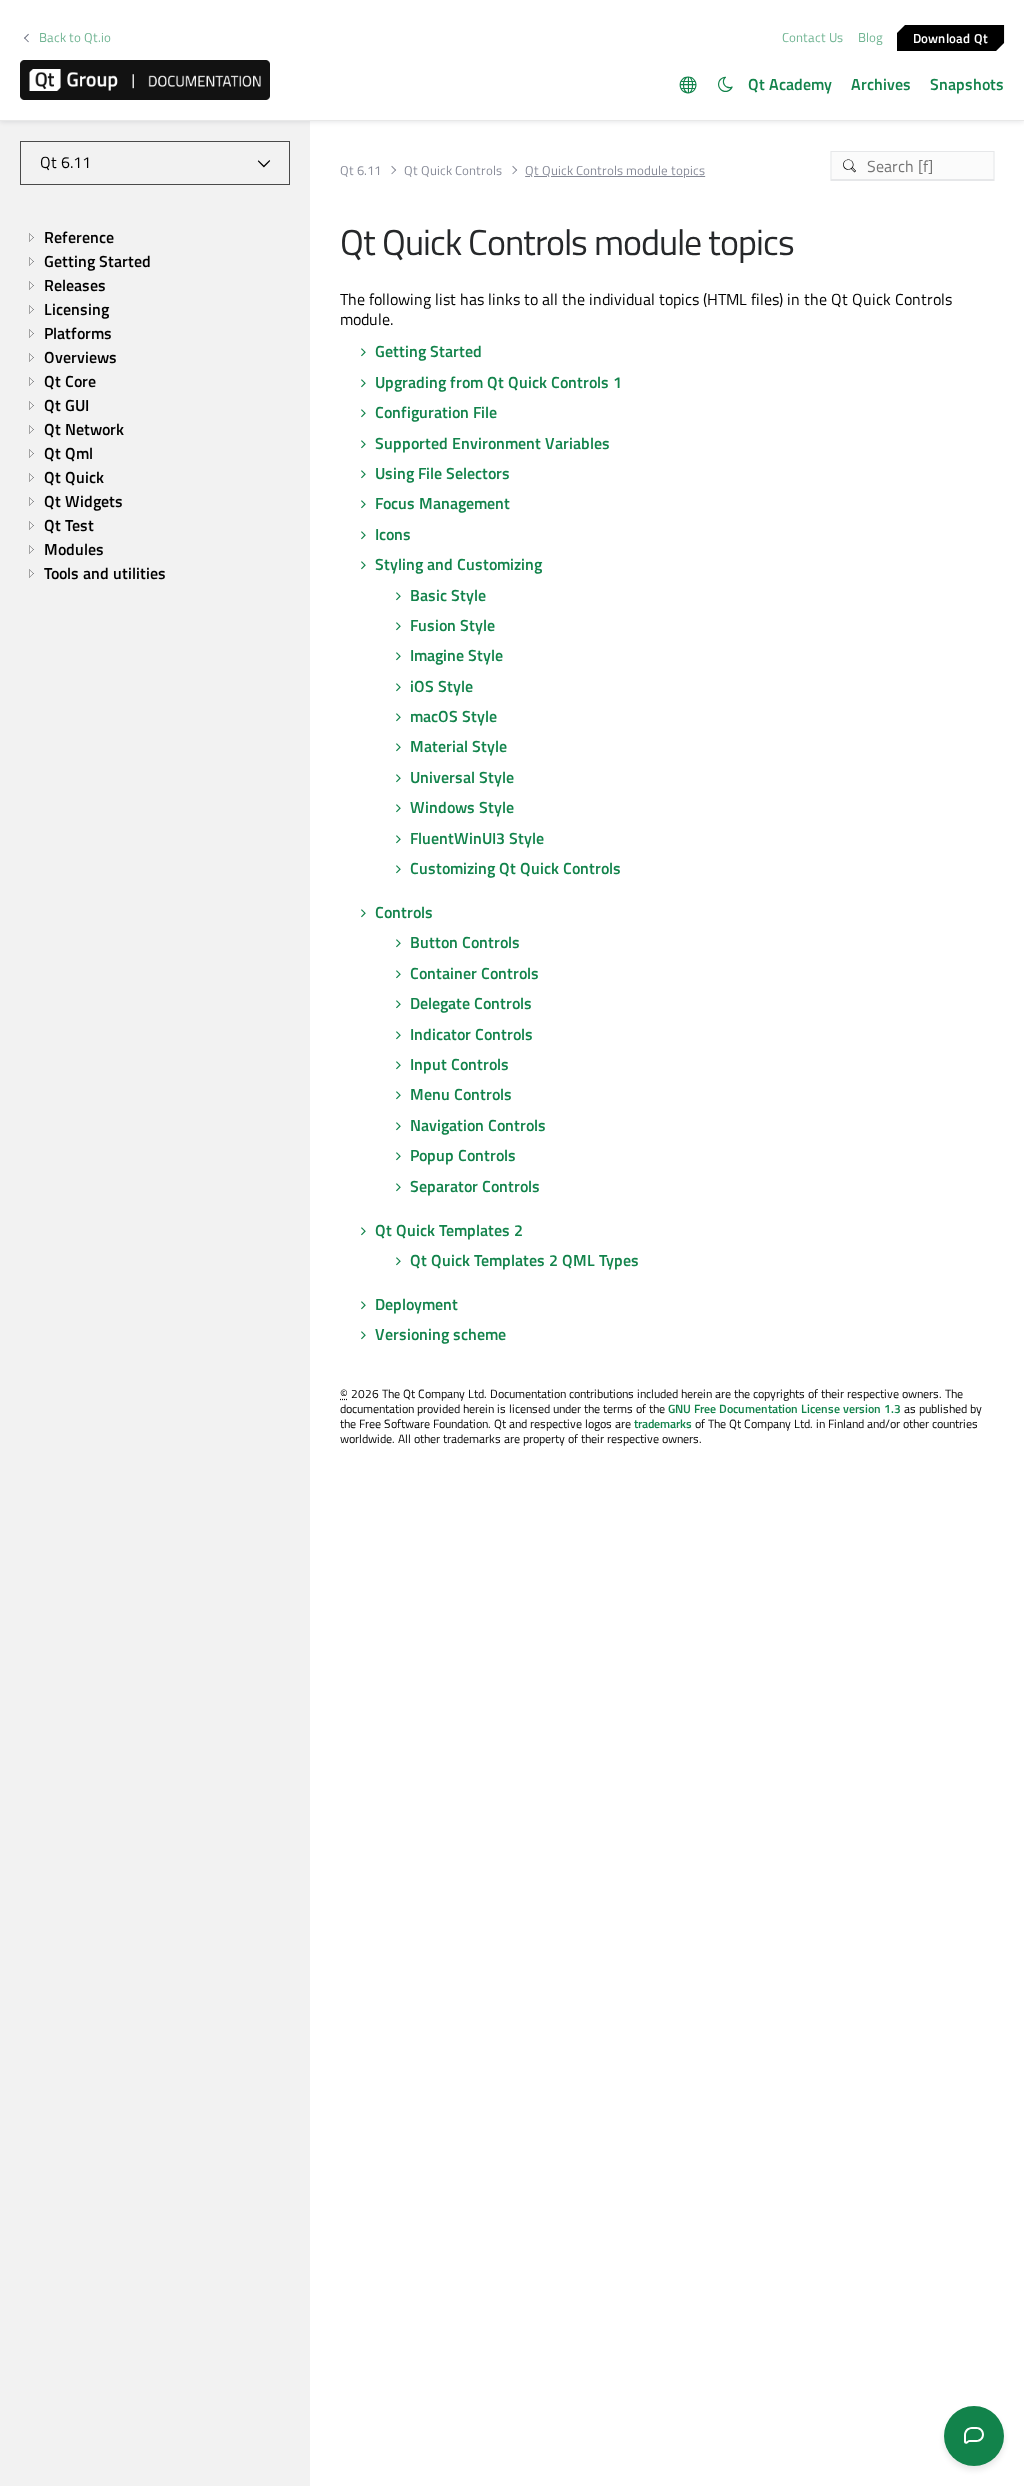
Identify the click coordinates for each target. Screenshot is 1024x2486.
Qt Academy (790, 84)
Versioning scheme (440, 1334)
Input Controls (459, 1064)
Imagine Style (456, 655)
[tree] (155, 405)
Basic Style (448, 595)
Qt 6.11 (360, 170)
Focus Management (442, 503)
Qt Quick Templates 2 (449, 1230)
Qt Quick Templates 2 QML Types (524, 1260)
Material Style (458, 746)
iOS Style (441, 686)
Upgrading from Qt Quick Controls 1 (498, 382)
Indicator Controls (471, 1034)
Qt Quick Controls (453, 170)
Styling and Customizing (458, 564)
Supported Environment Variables (492, 443)
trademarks (663, 1423)
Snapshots (967, 84)
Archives (881, 84)
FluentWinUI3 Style (477, 838)
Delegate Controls (471, 1003)
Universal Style (462, 777)
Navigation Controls (478, 1125)
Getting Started (428, 351)
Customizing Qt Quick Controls (515, 868)
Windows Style (462, 807)
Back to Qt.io (75, 37)
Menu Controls (461, 1094)
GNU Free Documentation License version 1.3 (784, 1408)
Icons (393, 534)
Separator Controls (475, 1186)
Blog (870, 37)
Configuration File (436, 412)
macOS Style (453, 716)
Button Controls (465, 942)
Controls (404, 912)
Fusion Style (452, 625)
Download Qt (951, 37)
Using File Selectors (442, 473)
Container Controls (474, 973)
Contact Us (812, 37)
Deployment (416, 1304)
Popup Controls (463, 1155)
